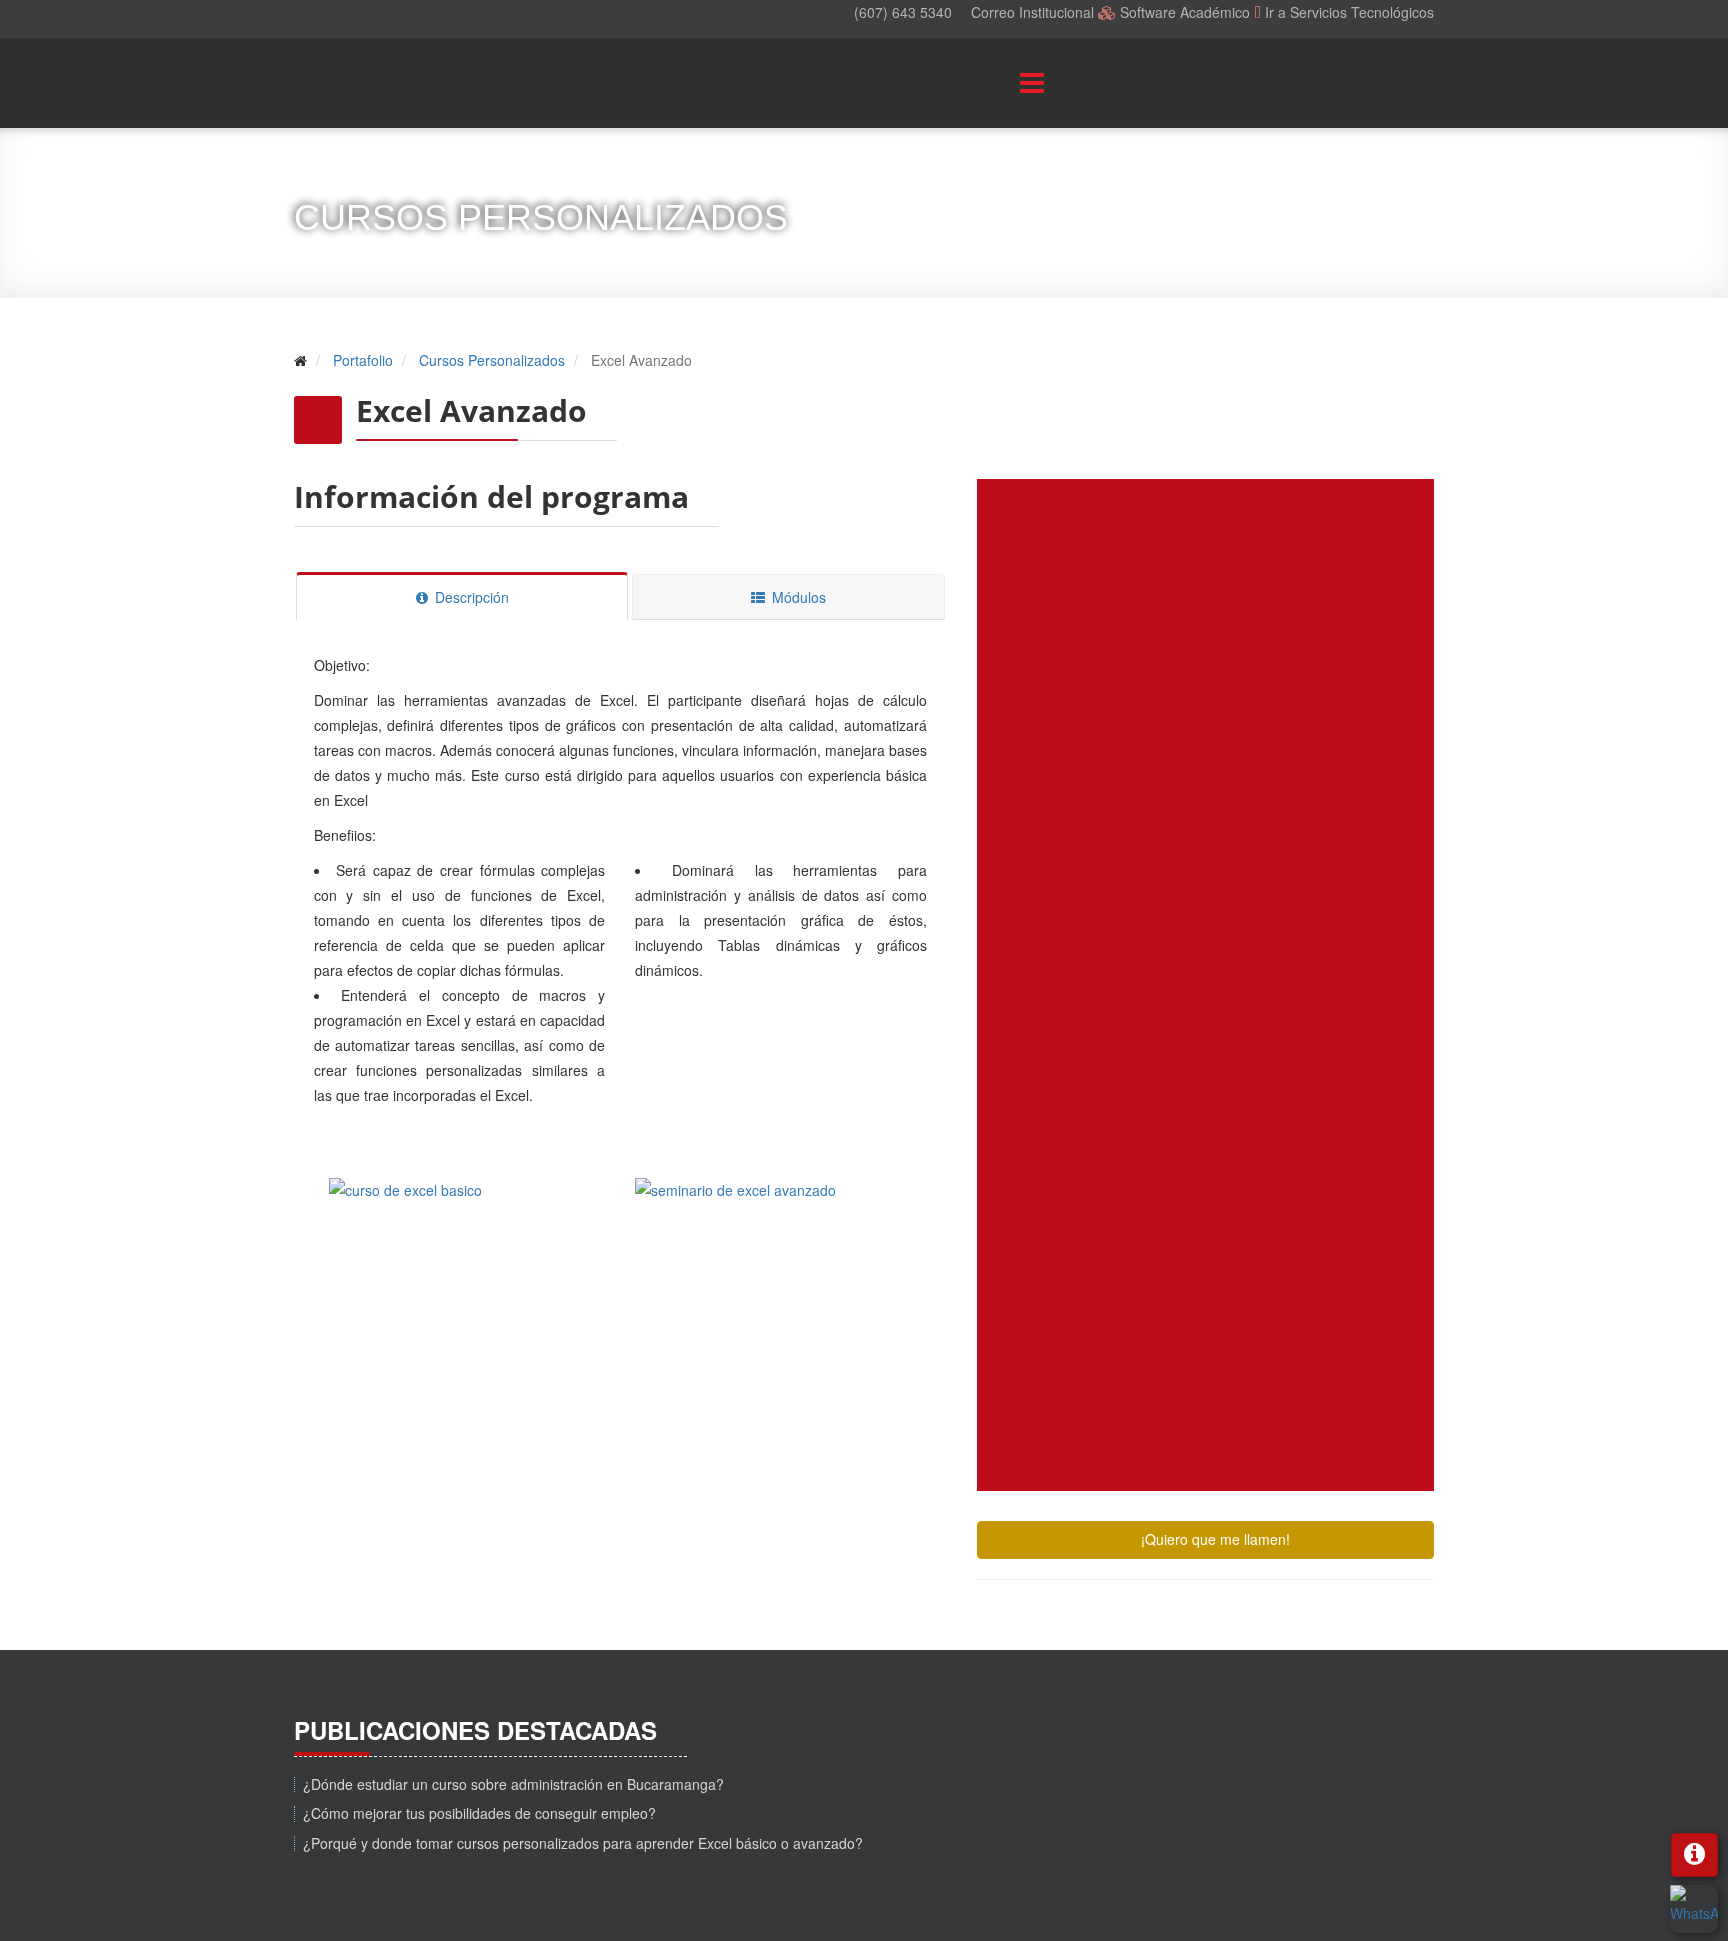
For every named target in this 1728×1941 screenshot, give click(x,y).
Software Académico (1185, 12)
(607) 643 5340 (903, 12)
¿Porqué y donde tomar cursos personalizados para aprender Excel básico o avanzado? (583, 1843)
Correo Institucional (1034, 12)
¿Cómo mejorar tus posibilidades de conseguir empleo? (479, 1813)
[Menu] (1004, 83)
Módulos (797, 597)
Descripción (470, 597)
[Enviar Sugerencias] (1694, 1855)
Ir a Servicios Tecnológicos (1349, 12)
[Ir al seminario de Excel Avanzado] (773, 1202)
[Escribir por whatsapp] (1694, 1909)
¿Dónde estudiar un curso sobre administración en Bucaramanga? (513, 1784)
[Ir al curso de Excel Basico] (467, 1202)
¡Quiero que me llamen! (1213, 1539)
